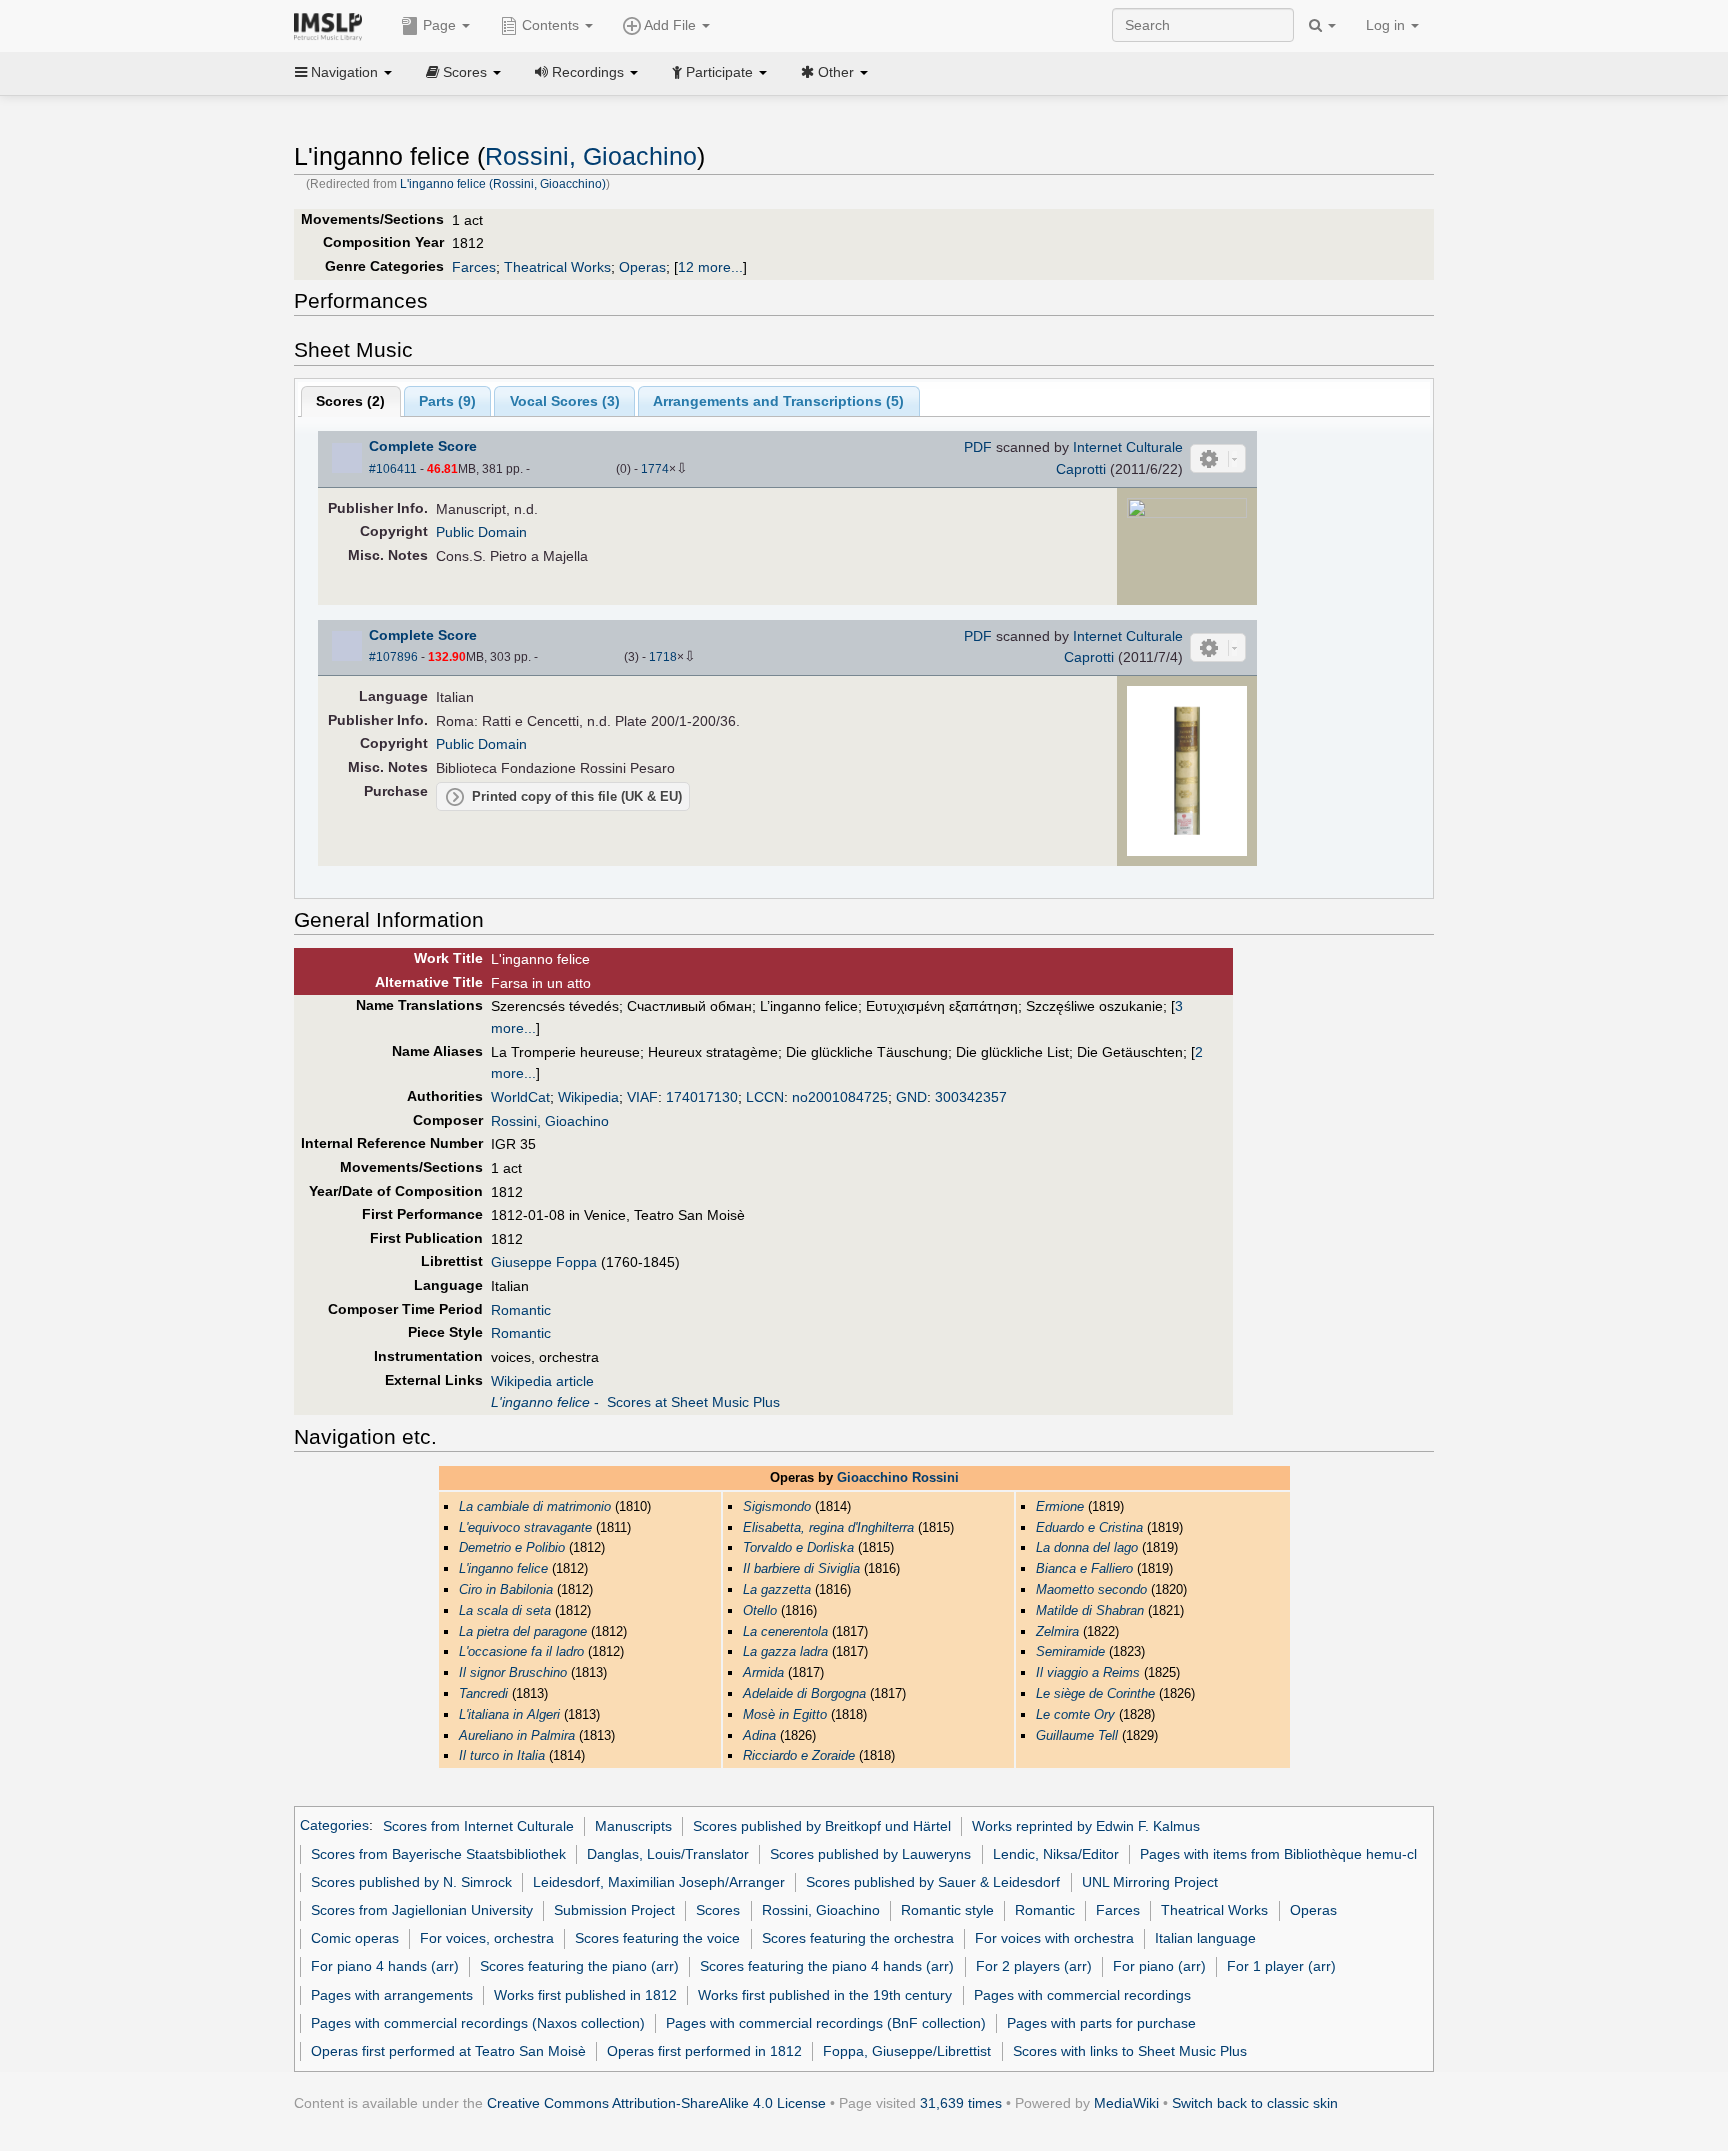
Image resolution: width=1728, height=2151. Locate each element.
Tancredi (483, 1693)
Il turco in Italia (502, 1755)
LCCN (765, 1097)
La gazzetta (777, 1589)
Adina (759, 1735)
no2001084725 (840, 1097)
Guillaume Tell (1077, 1735)
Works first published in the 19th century (825, 1995)
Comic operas (355, 1938)
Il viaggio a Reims (1088, 1672)
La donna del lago (1087, 1547)
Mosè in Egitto (785, 1714)
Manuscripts (633, 1826)
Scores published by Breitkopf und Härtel (822, 1826)
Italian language (1205, 1938)
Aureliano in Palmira (517, 1735)
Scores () (350, 401)
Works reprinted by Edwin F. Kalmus (1086, 1826)
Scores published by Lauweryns (870, 1854)
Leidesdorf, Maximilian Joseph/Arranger (659, 1882)
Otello (760, 1610)
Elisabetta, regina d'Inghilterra (828, 1527)
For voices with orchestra (1054, 1938)
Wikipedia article (542, 1381)
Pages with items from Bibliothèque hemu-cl (1278, 1854)
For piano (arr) (1159, 1966)
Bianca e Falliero (1084, 1568)
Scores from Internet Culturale (478, 1826)
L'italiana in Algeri (509, 1714)
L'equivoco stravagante (525, 1527)
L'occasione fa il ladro (521, 1651)
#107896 (393, 657)
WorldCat (520, 1097)
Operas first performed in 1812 (704, 2051)
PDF (978, 447)
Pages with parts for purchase (1101, 2023)
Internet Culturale (1128, 447)
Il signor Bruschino (513, 1672)
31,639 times (961, 2103)
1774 (655, 469)
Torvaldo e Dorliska (798, 1547)
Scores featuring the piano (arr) (579, 1966)
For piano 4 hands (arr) (385, 1966)
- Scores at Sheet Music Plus (635, 1402)
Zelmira (1057, 1631)
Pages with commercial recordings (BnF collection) (826, 2023)
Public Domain (481, 532)
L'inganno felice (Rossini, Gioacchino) (503, 184)
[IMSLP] (332, 25)
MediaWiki (1126, 2103)
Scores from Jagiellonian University (422, 1910)
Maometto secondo (1091, 1589)
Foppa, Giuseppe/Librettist (907, 2051)
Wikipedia (588, 1097)
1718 (663, 657)
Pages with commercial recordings (1082, 1995)
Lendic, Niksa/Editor (1056, 1854)
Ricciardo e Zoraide (799, 1755)
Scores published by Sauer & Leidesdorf (933, 1882)
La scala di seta (505, 1610)
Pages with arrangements (392, 1995)
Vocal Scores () (565, 401)
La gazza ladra (785, 1651)
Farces (474, 267)
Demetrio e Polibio (512, 1547)
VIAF (642, 1097)
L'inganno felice (503, 1568)
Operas (642, 267)
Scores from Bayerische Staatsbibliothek (438, 1854)
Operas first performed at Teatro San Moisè (448, 2051)
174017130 (702, 1097)
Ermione (1060, 1506)
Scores (718, 1910)
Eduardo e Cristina (1089, 1527)
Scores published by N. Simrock (411, 1882)
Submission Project (614, 1910)
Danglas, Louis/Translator (668, 1854)
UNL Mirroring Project (1150, 1882)
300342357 (971, 1097)
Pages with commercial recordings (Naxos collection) (478, 2023)
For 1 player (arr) (1281, 1966)
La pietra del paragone (523, 1631)
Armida (763, 1672)
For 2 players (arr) (1034, 1966)
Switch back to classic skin (1255, 2103)
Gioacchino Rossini (898, 1477)
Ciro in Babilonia (506, 1589)
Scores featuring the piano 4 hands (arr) (827, 1966)
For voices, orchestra (487, 1938)
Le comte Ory (1075, 1714)
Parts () (447, 401)
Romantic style (947, 1910)
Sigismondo (777, 1506)
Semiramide (1070, 1651)
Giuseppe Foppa (544, 1262)
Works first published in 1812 (585, 1995)
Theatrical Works (557, 267)
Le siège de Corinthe (1095, 1693)
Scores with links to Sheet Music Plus (1130, 2051)
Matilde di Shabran (1090, 1610)
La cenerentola (785, 1631)
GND (911, 1097)
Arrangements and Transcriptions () (778, 401)
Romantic (521, 1310)
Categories (334, 1826)
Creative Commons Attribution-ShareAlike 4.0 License (656, 2103)
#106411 (393, 469)
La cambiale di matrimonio (535, 1506)
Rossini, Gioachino (591, 156)
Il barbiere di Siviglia (801, 1568)
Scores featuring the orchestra (858, 1938)
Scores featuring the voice (657, 1938)
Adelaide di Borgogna (804, 1693)
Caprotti (1081, 469)
